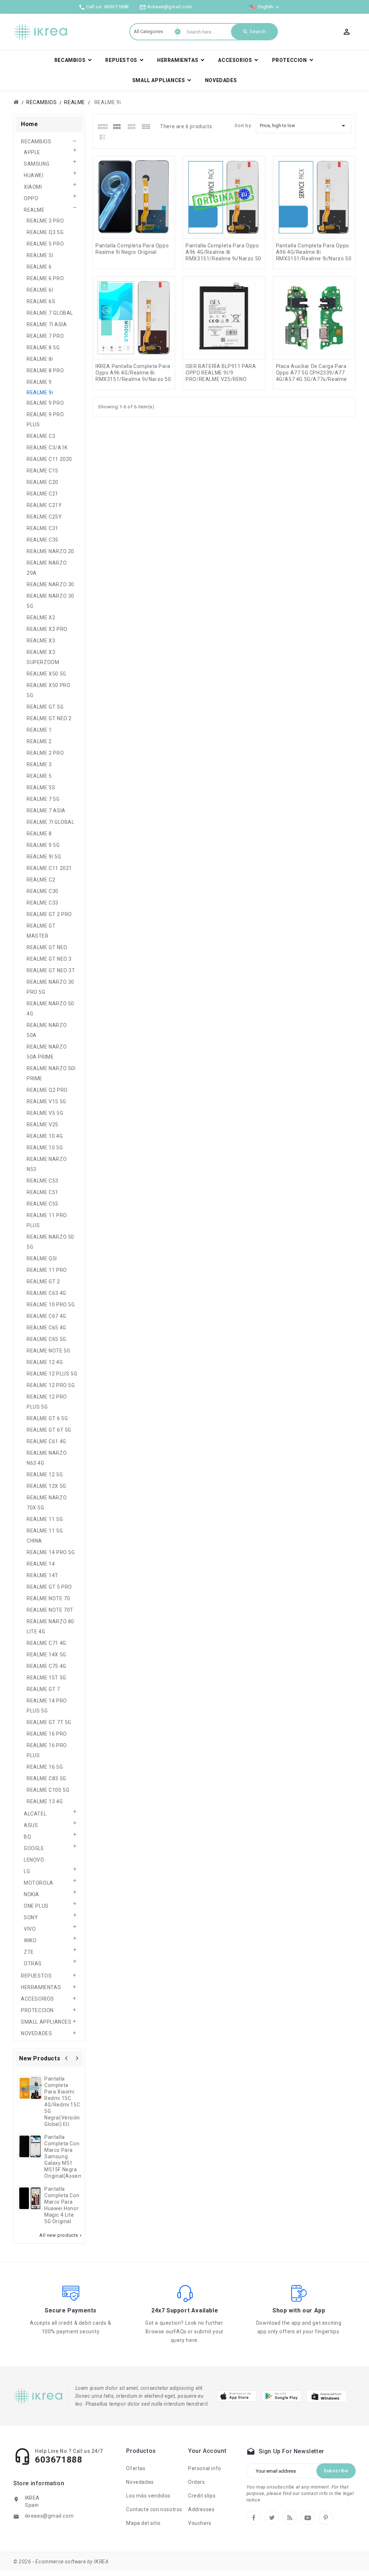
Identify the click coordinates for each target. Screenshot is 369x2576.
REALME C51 (43, 1192)
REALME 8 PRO (45, 371)
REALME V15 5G (46, 1101)
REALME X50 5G (46, 674)
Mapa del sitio (143, 2523)
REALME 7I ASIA (47, 324)
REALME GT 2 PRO (49, 914)
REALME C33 (43, 903)
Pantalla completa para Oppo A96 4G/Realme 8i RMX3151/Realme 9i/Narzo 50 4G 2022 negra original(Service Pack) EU (223, 259)
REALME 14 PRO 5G (51, 1552)
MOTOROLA (39, 1883)
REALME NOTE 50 (48, 1351)
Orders (197, 2482)
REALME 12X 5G (46, 1486)
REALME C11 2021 (49, 868)
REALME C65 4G (46, 1328)
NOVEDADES (36, 2033)
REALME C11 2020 (49, 459)
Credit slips (202, 2496)
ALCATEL (35, 1814)
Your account (207, 2451)
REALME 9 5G (43, 845)
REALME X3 (41, 641)
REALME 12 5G (45, 1475)
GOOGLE (34, 1848)
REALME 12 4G (45, 1362)
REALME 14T (43, 1575)
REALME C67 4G (46, 1316)
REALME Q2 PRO (47, 1090)
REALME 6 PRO (45, 278)
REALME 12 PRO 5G (51, 1385)
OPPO (31, 198)
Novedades (140, 2482)
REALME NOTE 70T (50, 1610)
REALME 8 (39, 834)
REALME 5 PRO (45, 244)
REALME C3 (41, 436)
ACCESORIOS (37, 1999)
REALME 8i (40, 359)
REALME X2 (41, 618)
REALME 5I (40, 255)
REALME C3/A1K (47, 448)
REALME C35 (43, 540)
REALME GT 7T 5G (49, 1722)
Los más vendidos (148, 2496)
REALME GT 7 (43, 1689)
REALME (34, 210)
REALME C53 (43, 1181)
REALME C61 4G (46, 1441)
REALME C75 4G (46, 1666)
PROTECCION (37, 2010)
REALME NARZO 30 (50, 584)
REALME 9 (39, 382)
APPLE (32, 152)
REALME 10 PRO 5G (51, 1305)
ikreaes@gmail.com (49, 2516)
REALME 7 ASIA (46, 811)
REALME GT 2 (43, 1282)
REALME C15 (43, 471)
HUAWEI (34, 175)
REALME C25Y (44, 517)
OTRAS (33, 1964)
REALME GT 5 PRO (49, 1587)
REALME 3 (39, 764)
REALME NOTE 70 (48, 1598)
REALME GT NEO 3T (51, 970)
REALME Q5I (42, 1258)
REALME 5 (39, 776)
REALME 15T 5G (46, 1678)
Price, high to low (304, 126)
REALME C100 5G (48, 1790)
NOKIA (32, 1894)
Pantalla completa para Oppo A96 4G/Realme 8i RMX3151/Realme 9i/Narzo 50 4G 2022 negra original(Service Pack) (314, 259)
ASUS (31, 1825)
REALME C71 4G (46, 1643)
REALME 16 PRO (47, 1734)
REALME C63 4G (46, 1293)
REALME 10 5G (45, 1148)
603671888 (116, 7)
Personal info (205, 2468)
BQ (27, 1837)
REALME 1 (39, 730)
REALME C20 (43, 482)
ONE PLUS (36, 1906)
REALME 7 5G (43, 799)
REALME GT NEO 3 (49, 959)
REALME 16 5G (45, 1767)
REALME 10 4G (45, 1136)
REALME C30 (43, 891)
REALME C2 (41, 880)
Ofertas (136, 2468)
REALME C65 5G (46, 1339)
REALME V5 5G (45, 1113)
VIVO (30, 1929)
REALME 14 (41, 1564)
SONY (31, 1917)
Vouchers (200, 2523)
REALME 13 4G (45, 1801)
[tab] (103, 126)
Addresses (201, 2509)
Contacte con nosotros (154, 2509)
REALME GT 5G (45, 707)
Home (29, 124)
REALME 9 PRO (45, 403)
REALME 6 (39, 267)
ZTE (29, 1952)
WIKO (30, 1940)
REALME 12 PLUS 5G (52, 1374)
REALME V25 (43, 1125)
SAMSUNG (37, 164)
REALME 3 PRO (45, 221)
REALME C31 (43, 528)
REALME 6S (41, 301)
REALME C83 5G (46, 1778)
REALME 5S (41, 787)
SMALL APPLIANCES (46, 2022)
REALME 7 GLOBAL (50, 313)
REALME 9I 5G (44, 857)
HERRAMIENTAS (41, 1987)
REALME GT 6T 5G (49, 1430)
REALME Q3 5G (45, 232)
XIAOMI (33, 187)
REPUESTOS (36, 1976)
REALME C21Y (44, 505)
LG (27, 1871)
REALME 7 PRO (45, 336)
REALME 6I (40, 290)
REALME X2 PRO (47, 629)
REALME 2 (39, 741)
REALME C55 (43, 1204)
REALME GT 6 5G (47, 1418)
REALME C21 (43, 494)
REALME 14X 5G (46, 1655)
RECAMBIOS (36, 142)
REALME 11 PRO (47, 1270)
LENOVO (34, 1860)
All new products (61, 2235)
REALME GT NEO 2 (49, 718)
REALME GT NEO (47, 947)
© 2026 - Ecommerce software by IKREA (61, 2562)
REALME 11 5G (45, 1519)
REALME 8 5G (43, 347)
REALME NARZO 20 (50, 551)
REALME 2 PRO (45, 753)
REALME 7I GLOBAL (51, 822)
